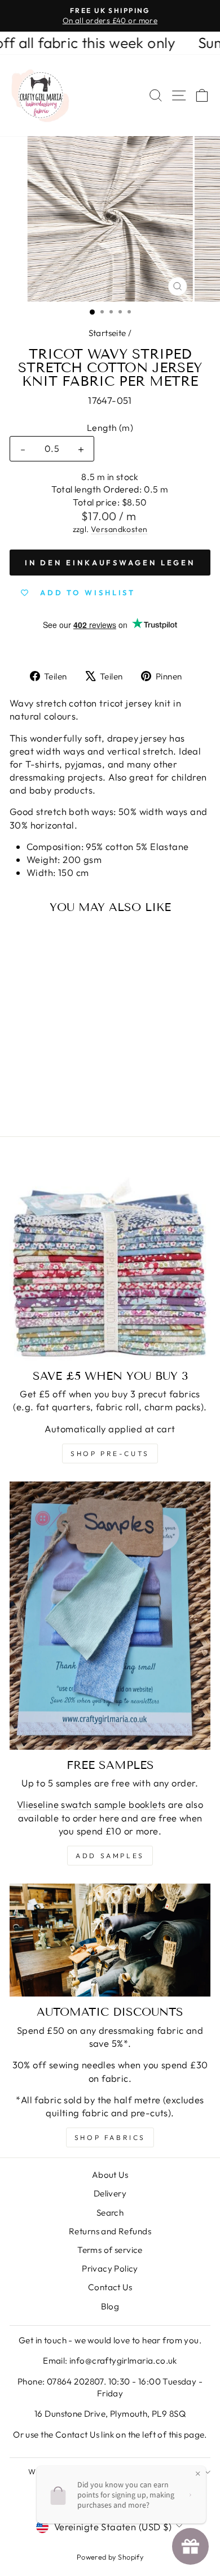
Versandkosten (119, 529)
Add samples (110, 1856)
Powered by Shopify (110, 2557)
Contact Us (110, 2287)
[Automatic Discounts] (110, 1940)
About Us (110, 2175)
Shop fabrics (110, 2137)
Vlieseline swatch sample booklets (91, 1804)
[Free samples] (110, 1616)
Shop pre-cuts (110, 1453)
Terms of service (110, 2250)
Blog (110, 2306)
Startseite (107, 333)
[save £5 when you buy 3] (110, 1260)
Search (110, 2213)
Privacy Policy (110, 2268)
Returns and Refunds (110, 2231)
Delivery (110, 2193)
